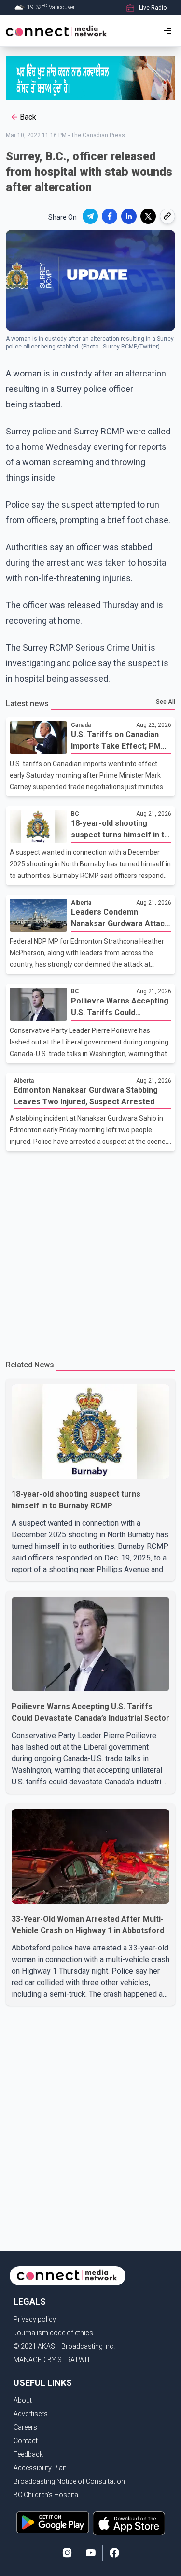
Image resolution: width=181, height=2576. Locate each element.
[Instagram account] (67, 2553)
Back (28, 117)
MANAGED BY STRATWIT (52, 2360)
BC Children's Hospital (47, 2495)
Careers (25, 2427)
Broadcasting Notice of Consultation (69, 2481)
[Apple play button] (129, 2523)
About (23, 2400)
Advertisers (31, 2414)
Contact (26, 2441)
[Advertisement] (90, 1251)
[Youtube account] (91, 2553)
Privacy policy (35, 2319)
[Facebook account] (114, 2553)
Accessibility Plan (40, 2468)
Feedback (28, 2454)
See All (166, 702)
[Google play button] (53, 2523)
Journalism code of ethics (53, 2333)
